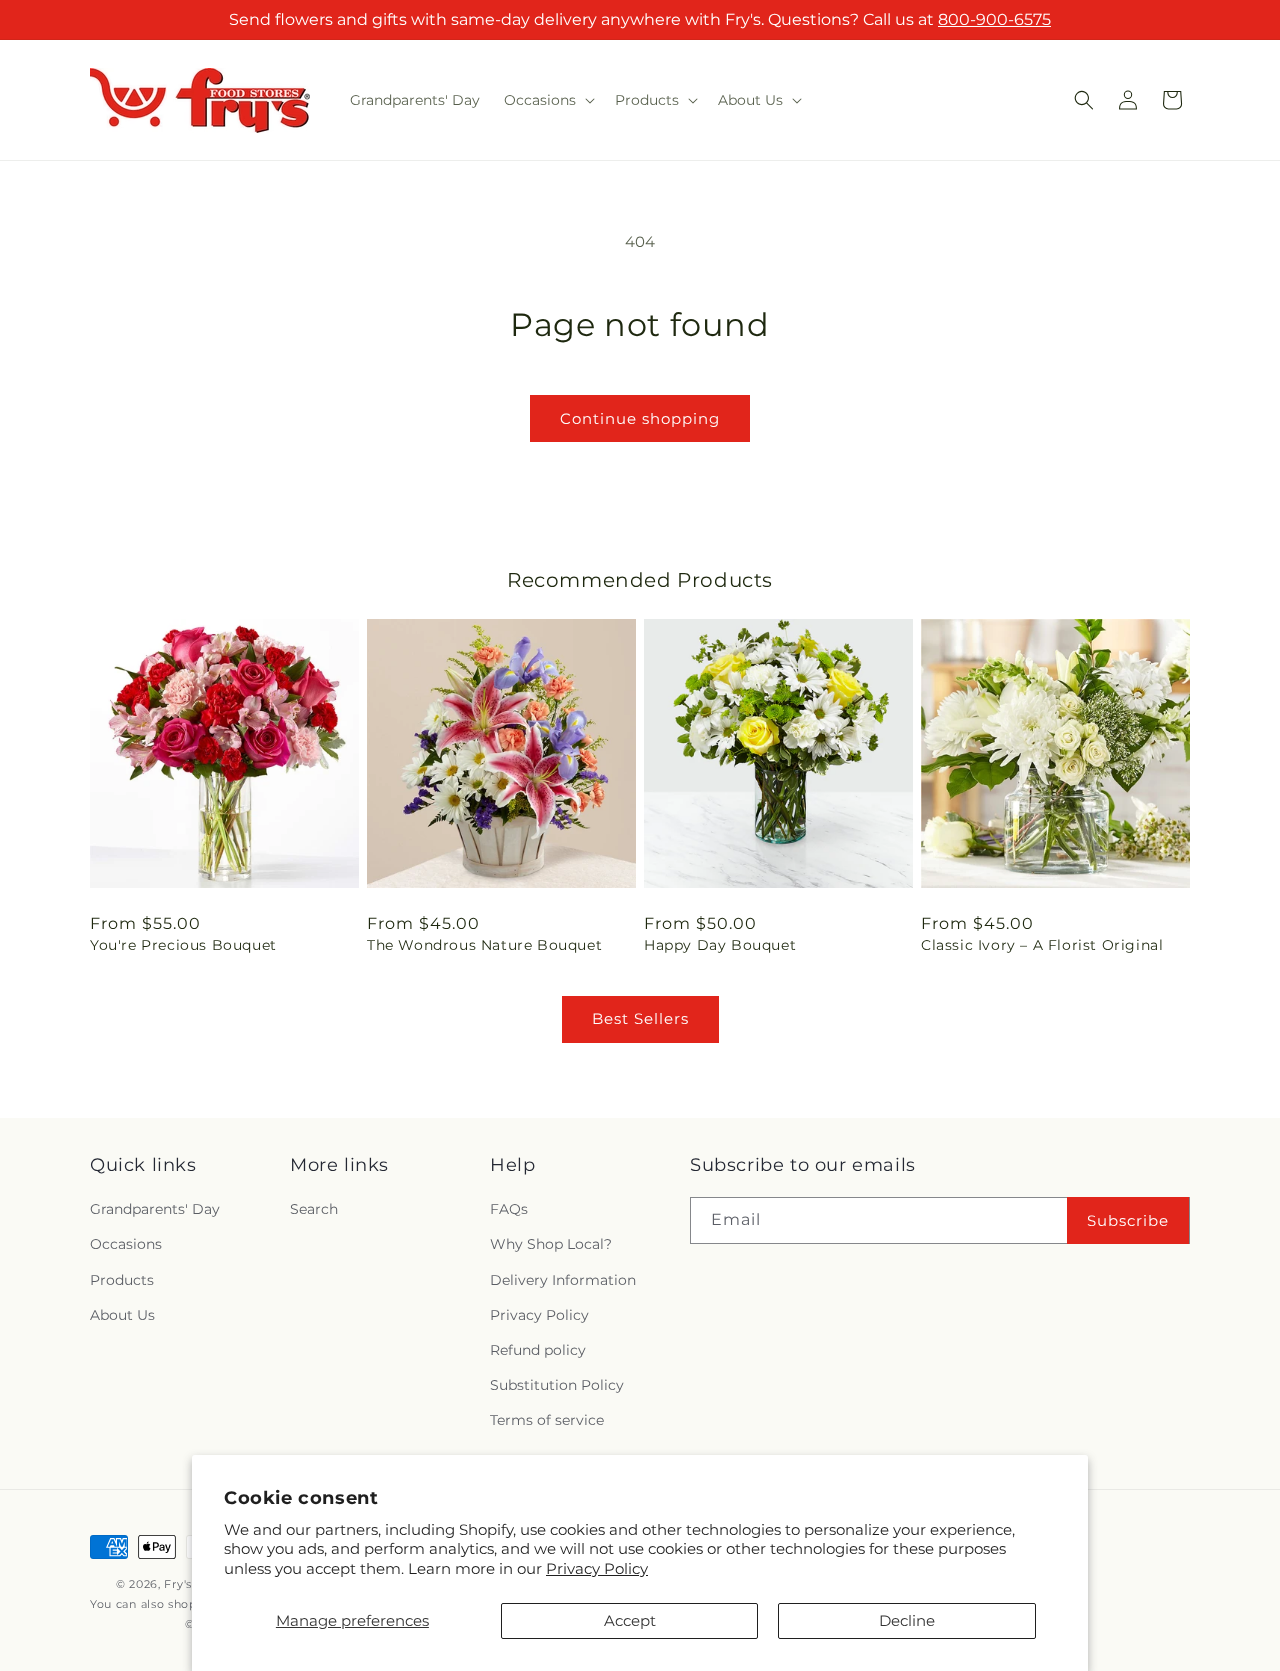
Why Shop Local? (551, 1245)
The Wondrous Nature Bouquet (484, 945)
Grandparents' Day (155, 1210)
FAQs (509, 1210)
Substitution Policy (557, 1385)
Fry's (178, 1584)
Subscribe (1128, 1220)
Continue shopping (640, 418)
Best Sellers (640, 1018)
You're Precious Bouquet (183, 945)
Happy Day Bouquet (720, 945)
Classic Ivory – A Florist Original (1042, 945)
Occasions (126, 1245)
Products (122, 1280)
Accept (630, 1620)
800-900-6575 (994, 19)
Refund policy (538, 1350)
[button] (547, 100)
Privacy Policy (597, 1568)
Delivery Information (563, 1280)
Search (314, 1210)
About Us (122, 1315)
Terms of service (547, 1421)
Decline (907, 1620)
